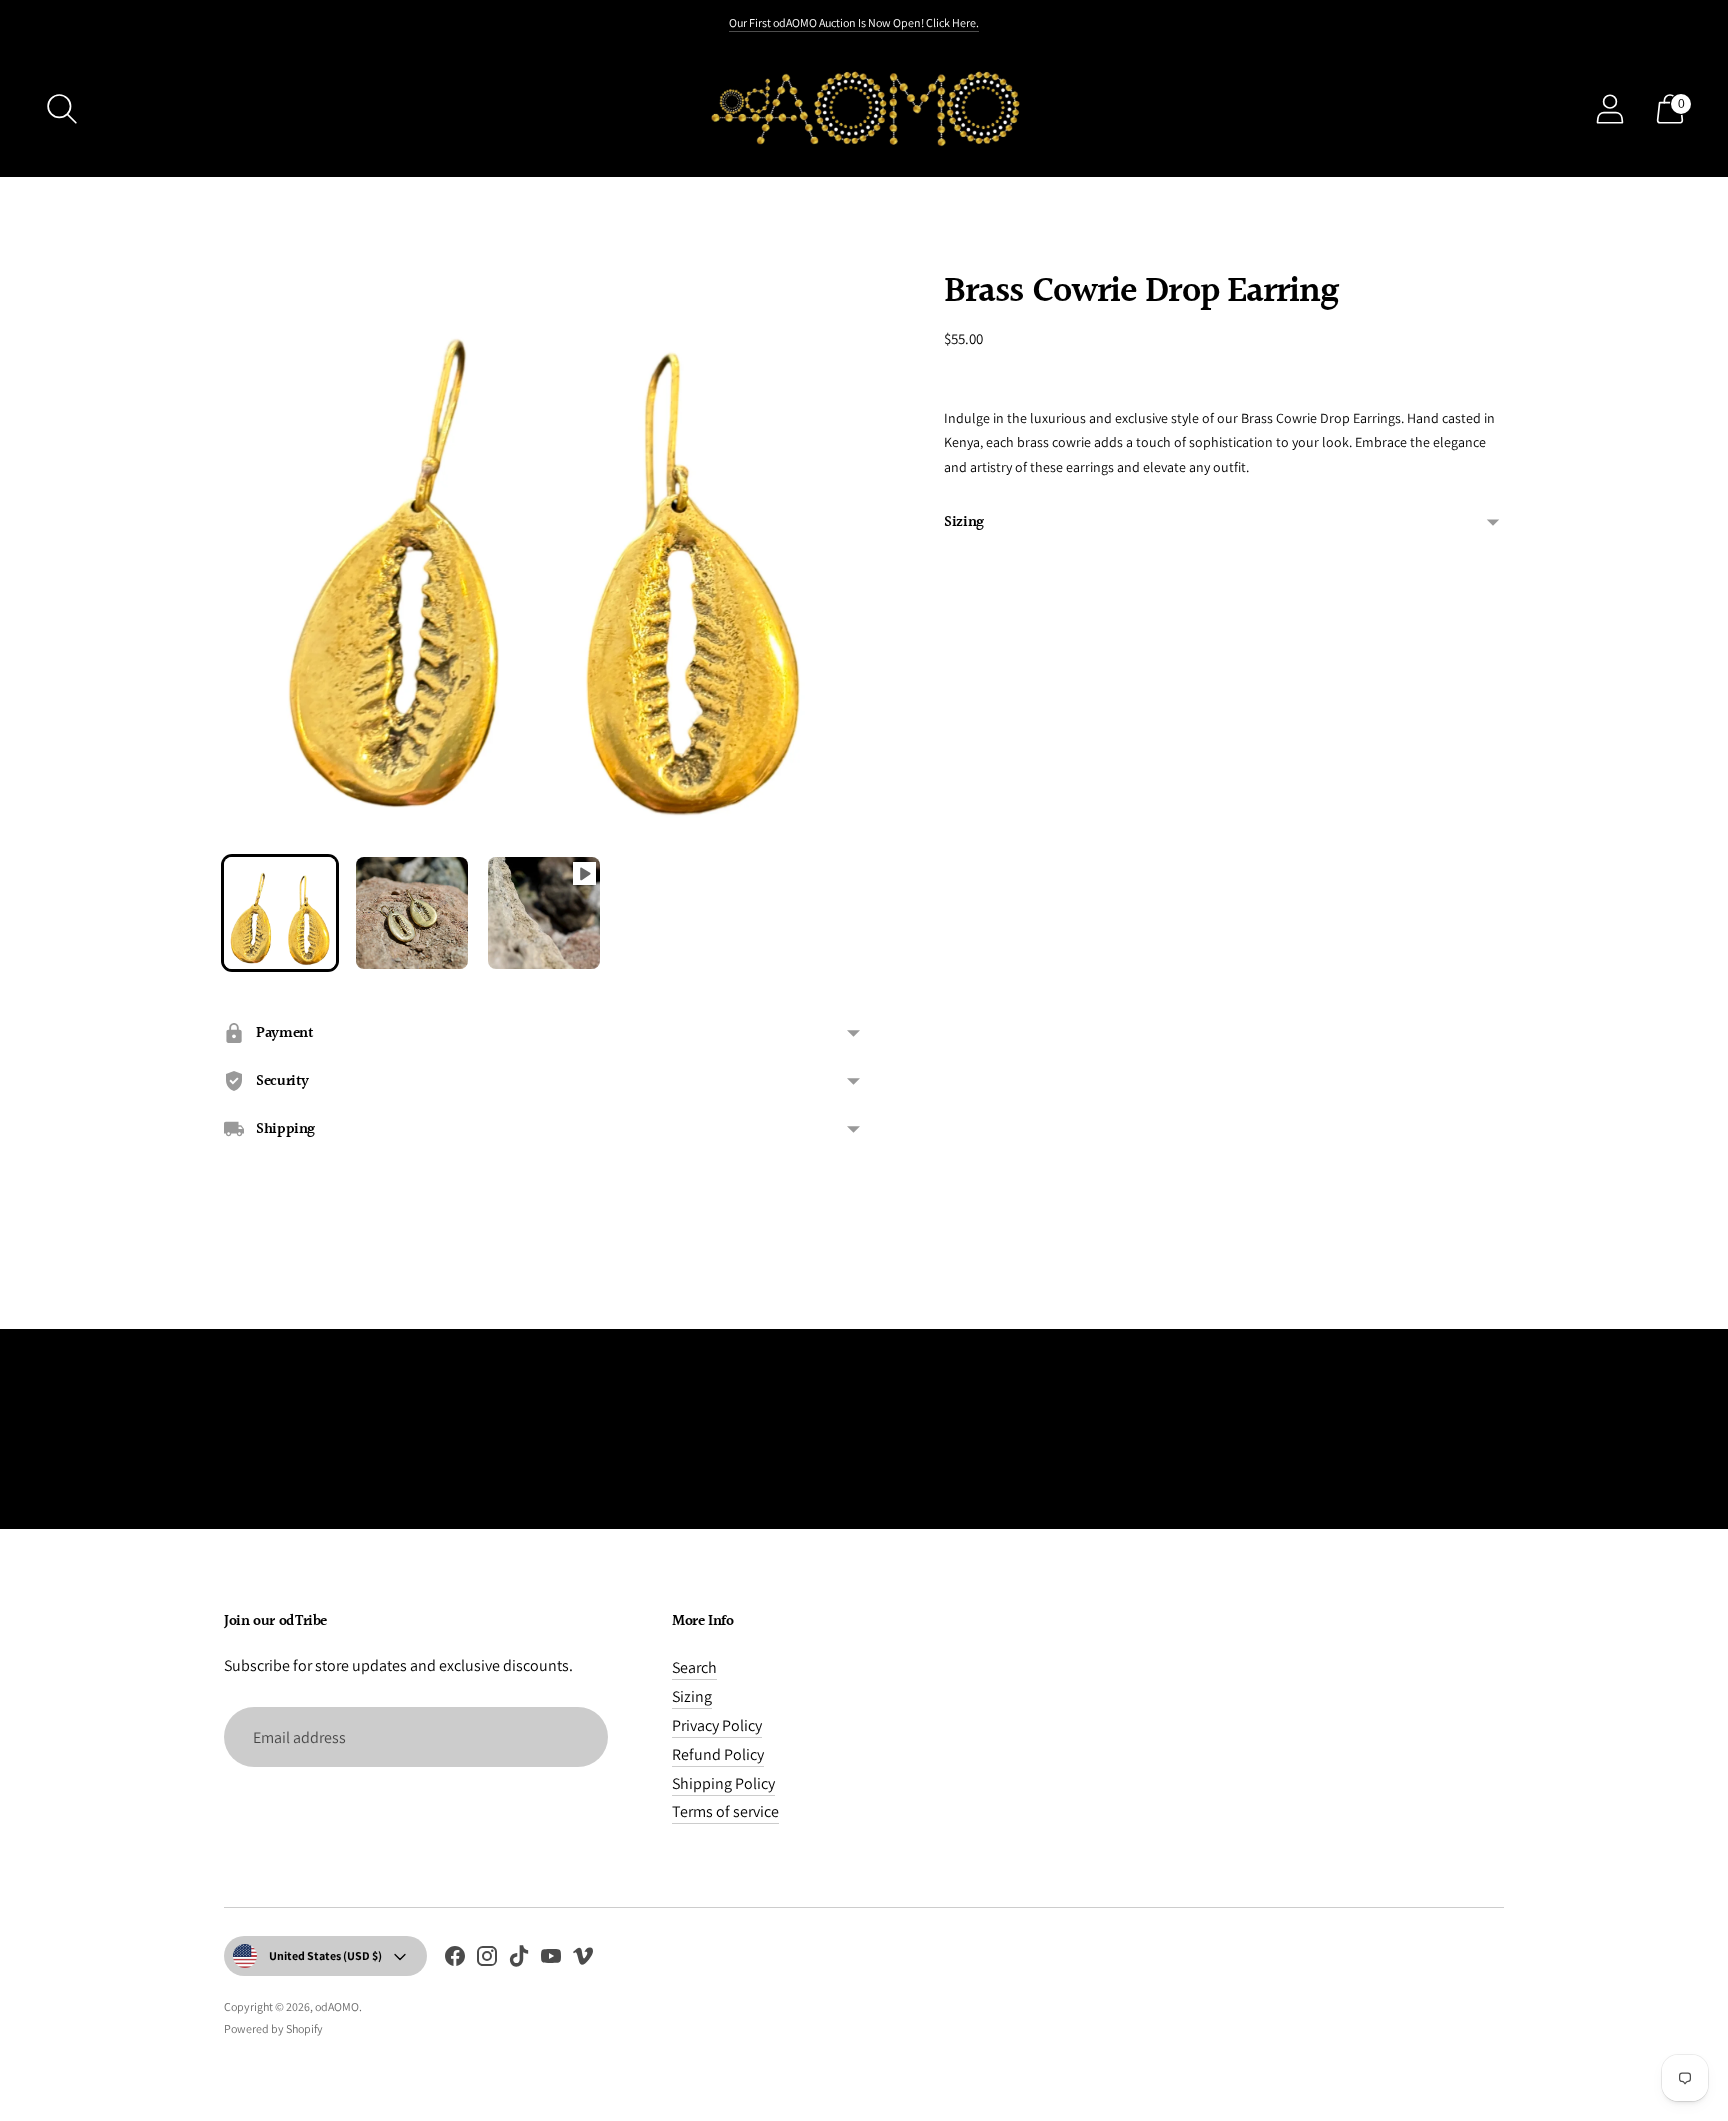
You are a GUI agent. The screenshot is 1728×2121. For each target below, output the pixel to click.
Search (694, 1667)
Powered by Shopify (273, 2028)
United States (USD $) (325, 1955)
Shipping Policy (723, 1783)
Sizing (964, 522)
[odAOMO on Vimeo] (583, 1960)
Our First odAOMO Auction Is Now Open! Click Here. (854, 22)
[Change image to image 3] (544, 913)
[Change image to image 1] (280, 913)
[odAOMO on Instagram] (487, 1960)
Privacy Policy (717, 1725)
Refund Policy (718, 1754)
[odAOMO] (864, 108)
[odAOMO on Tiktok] (519, 1960)
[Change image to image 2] (412, 913)
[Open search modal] (62, 109)
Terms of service (725, 1811)
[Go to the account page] (1610, 109)
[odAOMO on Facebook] (455, 1960)
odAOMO (337, 2006)
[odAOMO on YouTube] (551, 1960)
